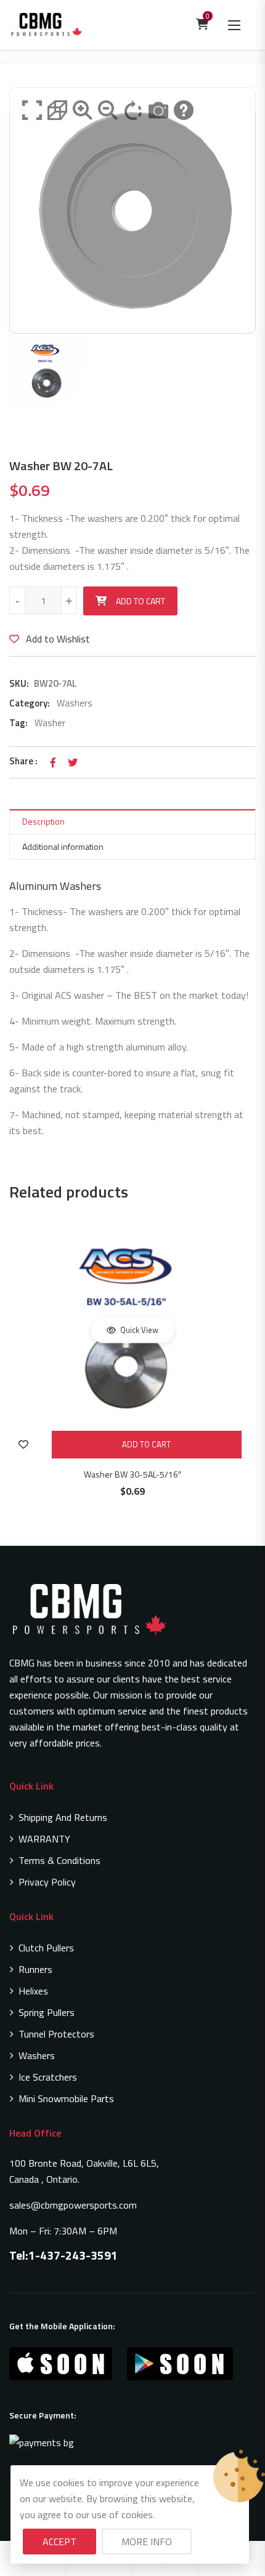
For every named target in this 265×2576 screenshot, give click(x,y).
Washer (50, 723)
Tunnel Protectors (56, 2034)
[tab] (132, 822)
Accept (59, 2542)
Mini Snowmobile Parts (66, 2098)
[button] (234, 25)
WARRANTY (44, 1839)
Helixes (33, 1991)
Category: (30, 703)
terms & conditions (59, 1860)
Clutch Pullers (46, 1948)
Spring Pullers (47, 2012)
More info (147, 2542)
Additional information (63, 846)
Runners (35, 1969)
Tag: (18, 723)
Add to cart (141, 601)
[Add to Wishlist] (23, 1445)
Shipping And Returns (63, 1817)
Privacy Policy (47, 1882)
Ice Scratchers (48, 2077)
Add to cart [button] (146, 1444)
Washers (75, 703)
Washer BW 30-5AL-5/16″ (132, 1474)
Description (43, 821)
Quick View (138, 1330)
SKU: (19, 683)
